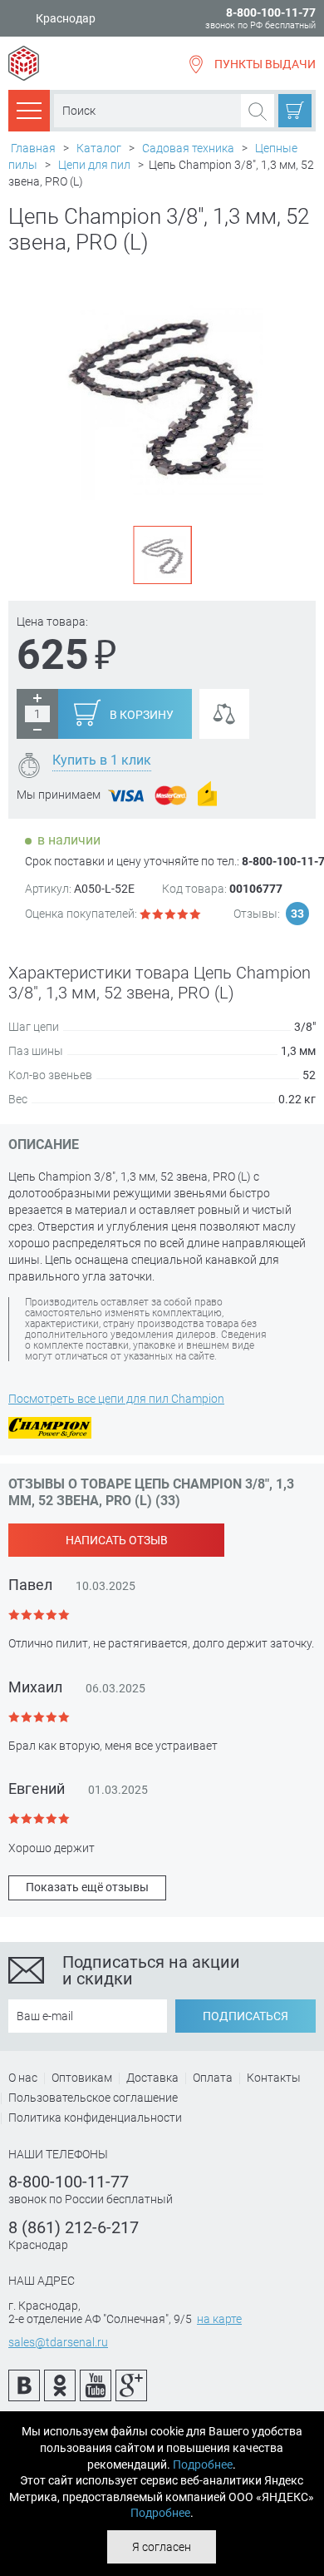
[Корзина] (295, 111)
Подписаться (245, 2016)
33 (297, 914)
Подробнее (203, 2465)
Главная (33, 148)
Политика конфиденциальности (95, 2118)
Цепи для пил (94, 165)
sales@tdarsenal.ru (58, 2342)
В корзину (142, 715)
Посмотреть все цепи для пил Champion (116, 1399)
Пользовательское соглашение (93, 2098)
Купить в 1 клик (102, 760)
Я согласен (162, 2547)
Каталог (99, 148)
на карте (219, 2319)
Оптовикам (82, 2078)
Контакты (274, 2078)
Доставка (152, 2078)
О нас (23, 2078)
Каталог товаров (29, 110)
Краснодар (66, 19)
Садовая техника (188, 148)
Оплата (213, 2078)
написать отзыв (117, 1540)
